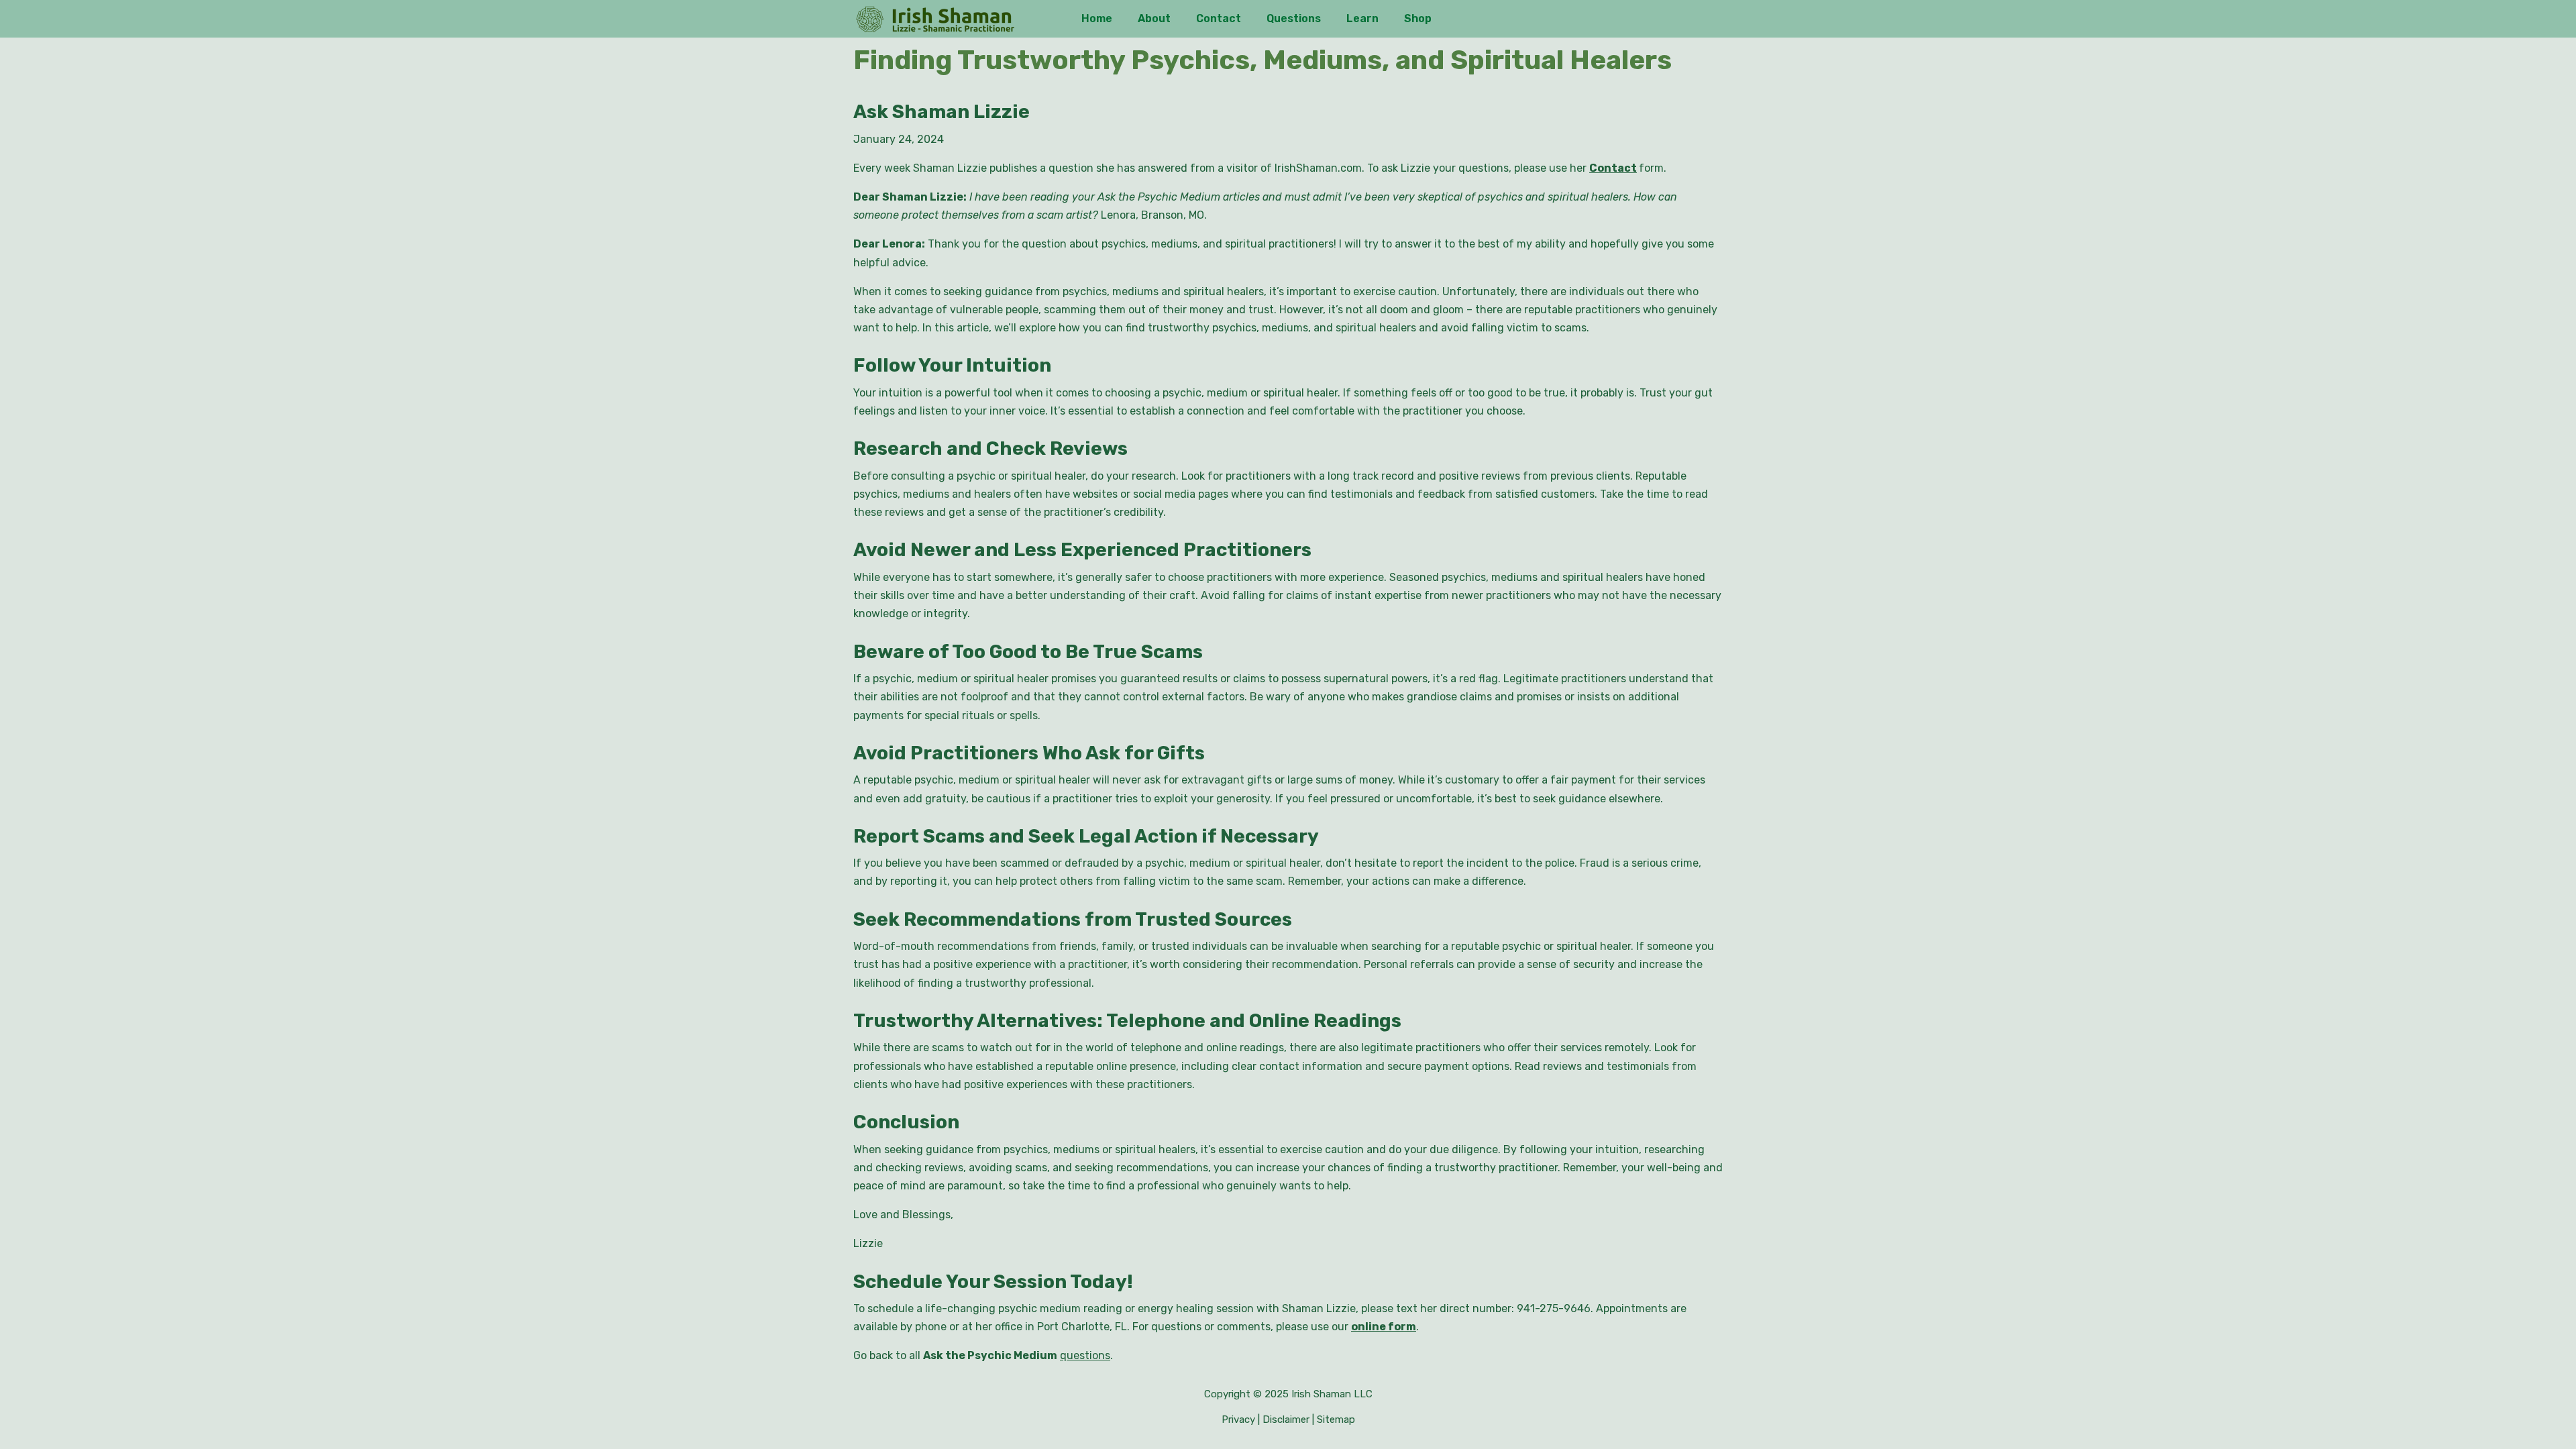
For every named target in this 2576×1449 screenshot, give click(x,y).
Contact (1219, 18)
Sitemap (1336, 1419)
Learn (1362, 18)
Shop (1418, 18)
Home (1097, 18)
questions (1085, 1355)
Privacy (1238, 1419)
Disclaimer (1286, 1419)
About (1154, 18)
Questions (1294, 18)
